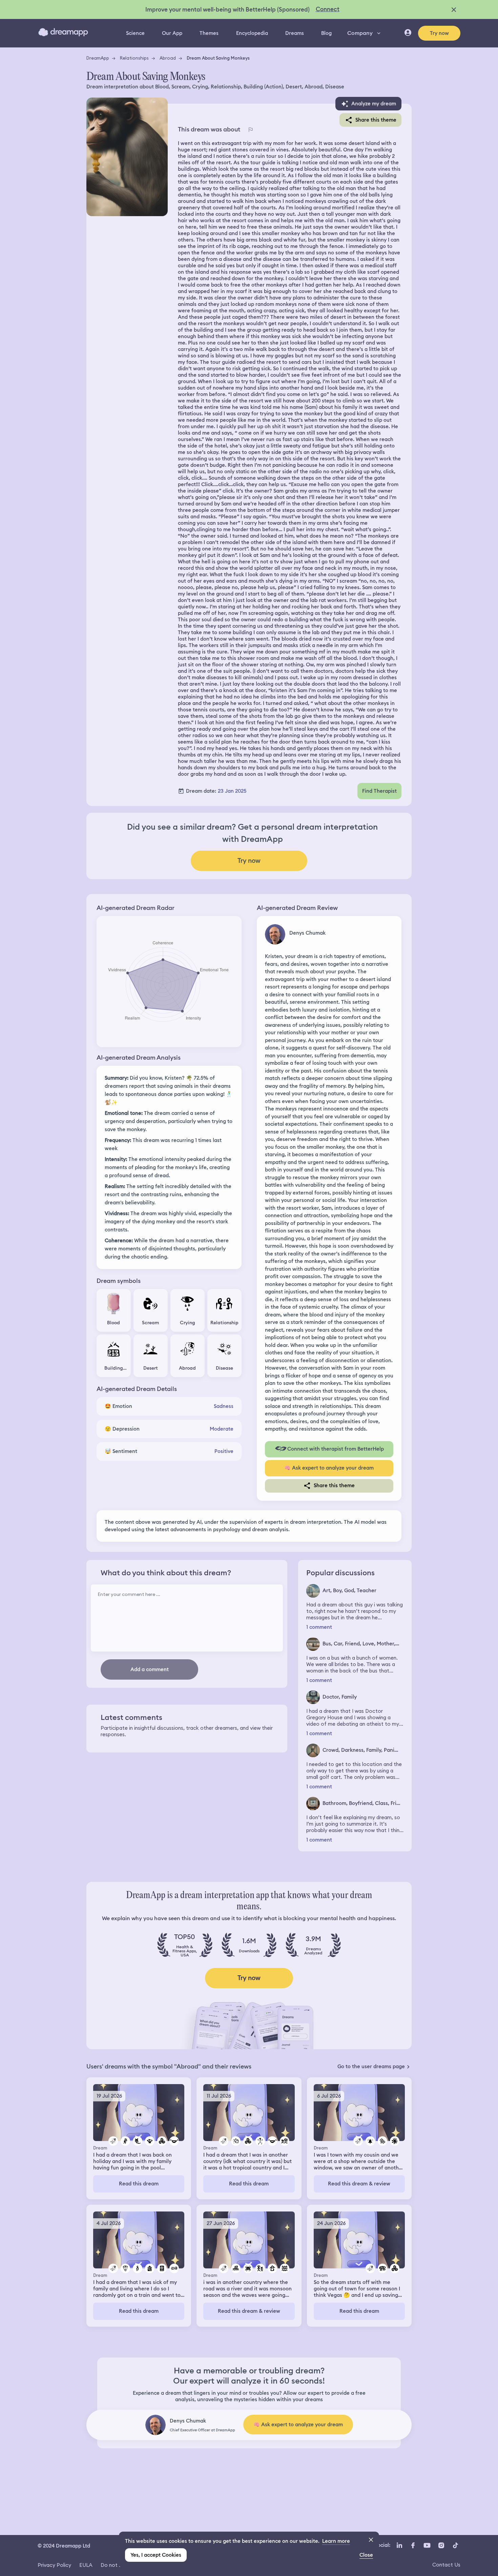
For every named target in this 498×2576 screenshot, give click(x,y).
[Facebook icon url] (413, 2545)
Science (135, 33)
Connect (328, 9)
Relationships (134, 58)
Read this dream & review (359, 2184)
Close (366, 2555)
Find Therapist (379, 791)
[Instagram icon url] (441, 2545)
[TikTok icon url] (455, 2545)
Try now (439, 33)
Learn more (336, 2541)
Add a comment (150, 1669)
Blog (326, 33)
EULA (86, 2565)
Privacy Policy (54, 2565)
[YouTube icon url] (427, 2545)
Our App (172, 33)
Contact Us (446, 2565)
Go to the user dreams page (371, 2066)
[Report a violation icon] (250, 129)
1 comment (319, 1627)
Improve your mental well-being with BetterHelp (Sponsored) (227, 9)
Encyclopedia (252, 33)
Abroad (168, 58)
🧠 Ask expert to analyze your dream (329, 1468)
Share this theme (376, 120)
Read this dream (139, 2184)
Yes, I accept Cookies (156, 2555)
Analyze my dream (374, 104)
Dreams (295, 33)
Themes (209, 33)
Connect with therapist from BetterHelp (336, 1449)
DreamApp (98, 58)
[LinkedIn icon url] (400, 2545)
